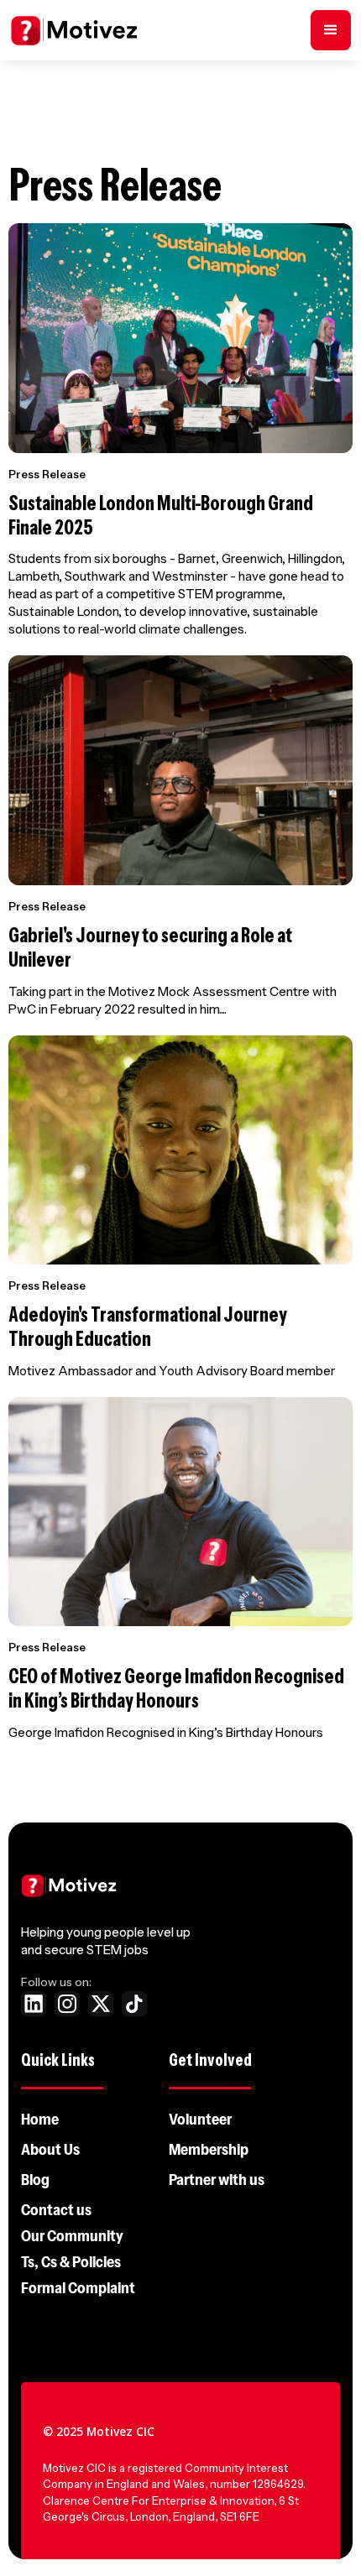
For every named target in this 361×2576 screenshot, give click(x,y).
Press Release (47, 474)
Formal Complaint (78, 2288)
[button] (331, 30)
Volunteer (200, 2120)
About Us (50, 2150)
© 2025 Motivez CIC (99, 2431)
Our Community (72, 2236)
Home (40, 2120)
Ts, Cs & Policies (71, 2262)
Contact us (56, 2210)
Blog (35, 2180)
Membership (209, 2150)
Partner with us (217, 2180)
